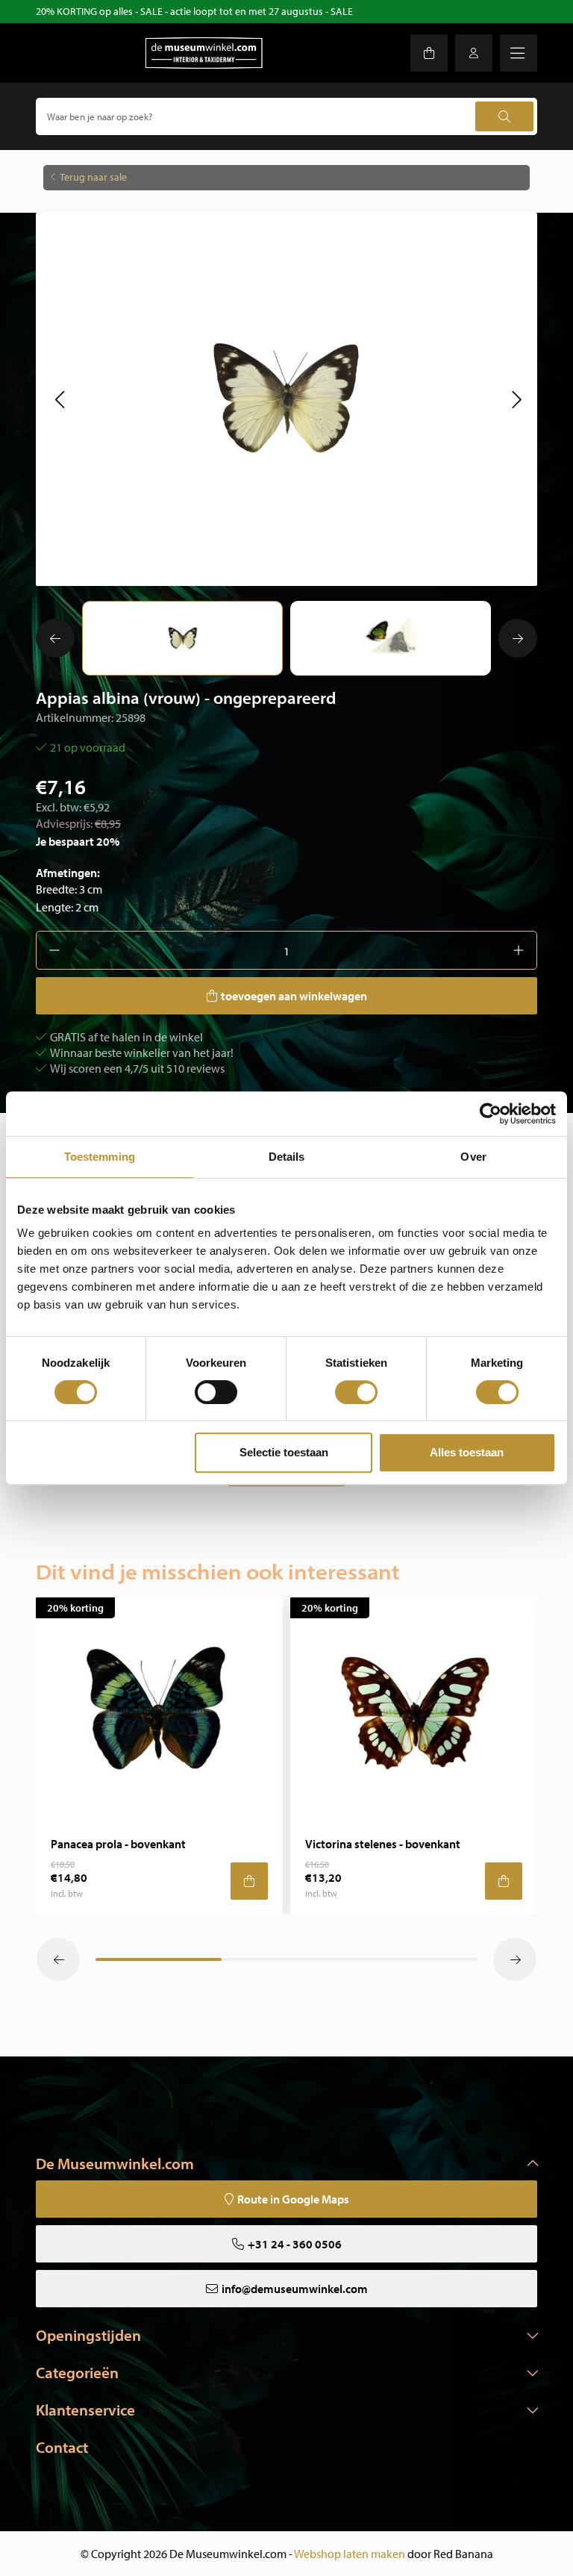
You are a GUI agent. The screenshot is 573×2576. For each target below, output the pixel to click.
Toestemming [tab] (100, 1157)
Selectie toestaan (284, 1452)
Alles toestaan (467, 1452)
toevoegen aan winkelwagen (294, 996)
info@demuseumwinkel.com (295, 2289)
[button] (59, 399)
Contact (62, 2447)
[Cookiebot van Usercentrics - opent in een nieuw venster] (491, 1114)
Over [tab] (473, 1157)
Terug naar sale (93, 177)
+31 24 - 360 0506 (295, 2244)
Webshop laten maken (350, 2554)
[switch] (216, 1392)
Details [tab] (287, 1157)
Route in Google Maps (293, 2199)
